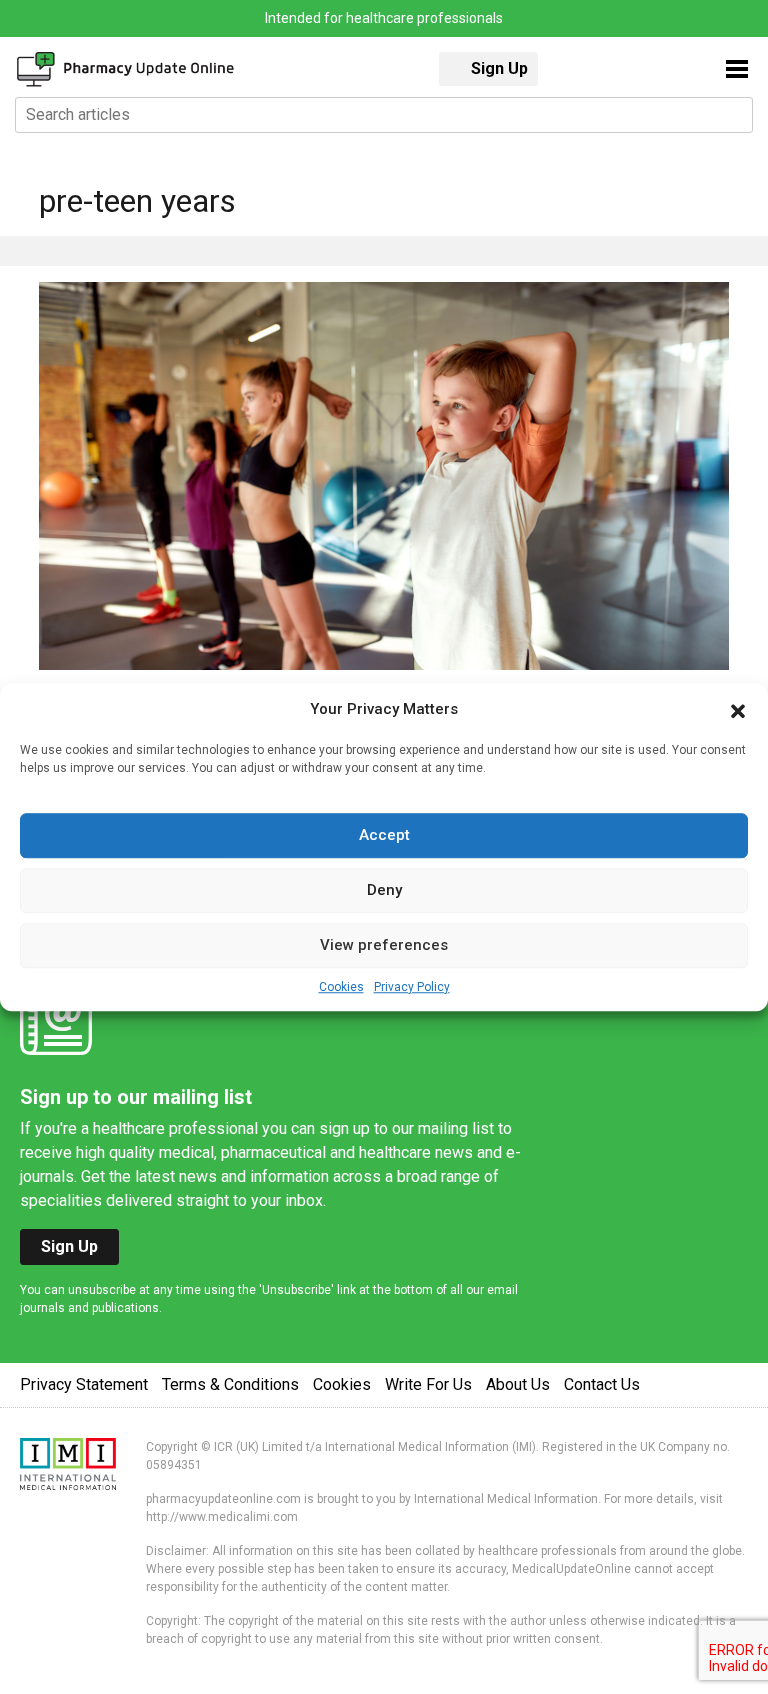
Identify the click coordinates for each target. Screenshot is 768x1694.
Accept (384, 835)
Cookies (341, 987)
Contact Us (602, 1384)
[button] (738, 710)
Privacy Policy (412, 987)
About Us (518, 1384)
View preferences (384, 945)
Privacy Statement (84, 1384)
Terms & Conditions (230, 1384)
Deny (384, 890)
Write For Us (428, 1384)
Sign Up (499, 68)
